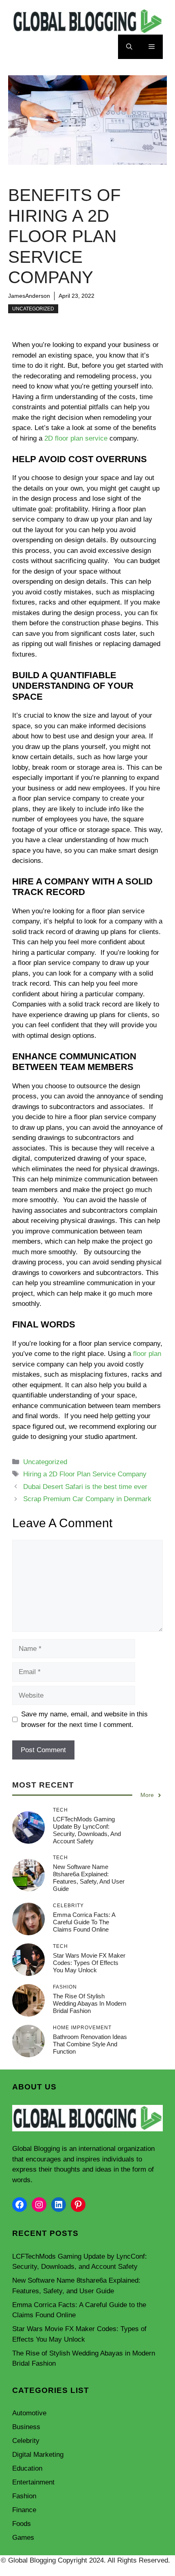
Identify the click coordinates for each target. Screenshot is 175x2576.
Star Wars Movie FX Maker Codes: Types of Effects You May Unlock (89, 1963)
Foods (22, 2524)
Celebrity (26, 2441)
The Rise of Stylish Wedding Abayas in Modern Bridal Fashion (90, 2003)
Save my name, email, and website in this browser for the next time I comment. (84, 1719)
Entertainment (33, 2482)
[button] (129, 47)
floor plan (147, 1354)
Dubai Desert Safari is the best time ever (85, 1487)
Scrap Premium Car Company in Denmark (87, 1499)
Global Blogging (36, 2149)
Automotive (29, 2413)
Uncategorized (33, 309)
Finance (24, 2510)
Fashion (24, 2496)
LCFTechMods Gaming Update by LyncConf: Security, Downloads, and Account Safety (87, 1830)
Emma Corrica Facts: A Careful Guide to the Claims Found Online (84, 1922)
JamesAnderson (29, 296)
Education (27, 2468)
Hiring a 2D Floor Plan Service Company (85, 1474)
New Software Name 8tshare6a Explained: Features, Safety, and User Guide (89, 1878)
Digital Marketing (38, 2455)
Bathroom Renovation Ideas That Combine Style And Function (90, 2044)
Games (23, 2538)
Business (26, 2427)
